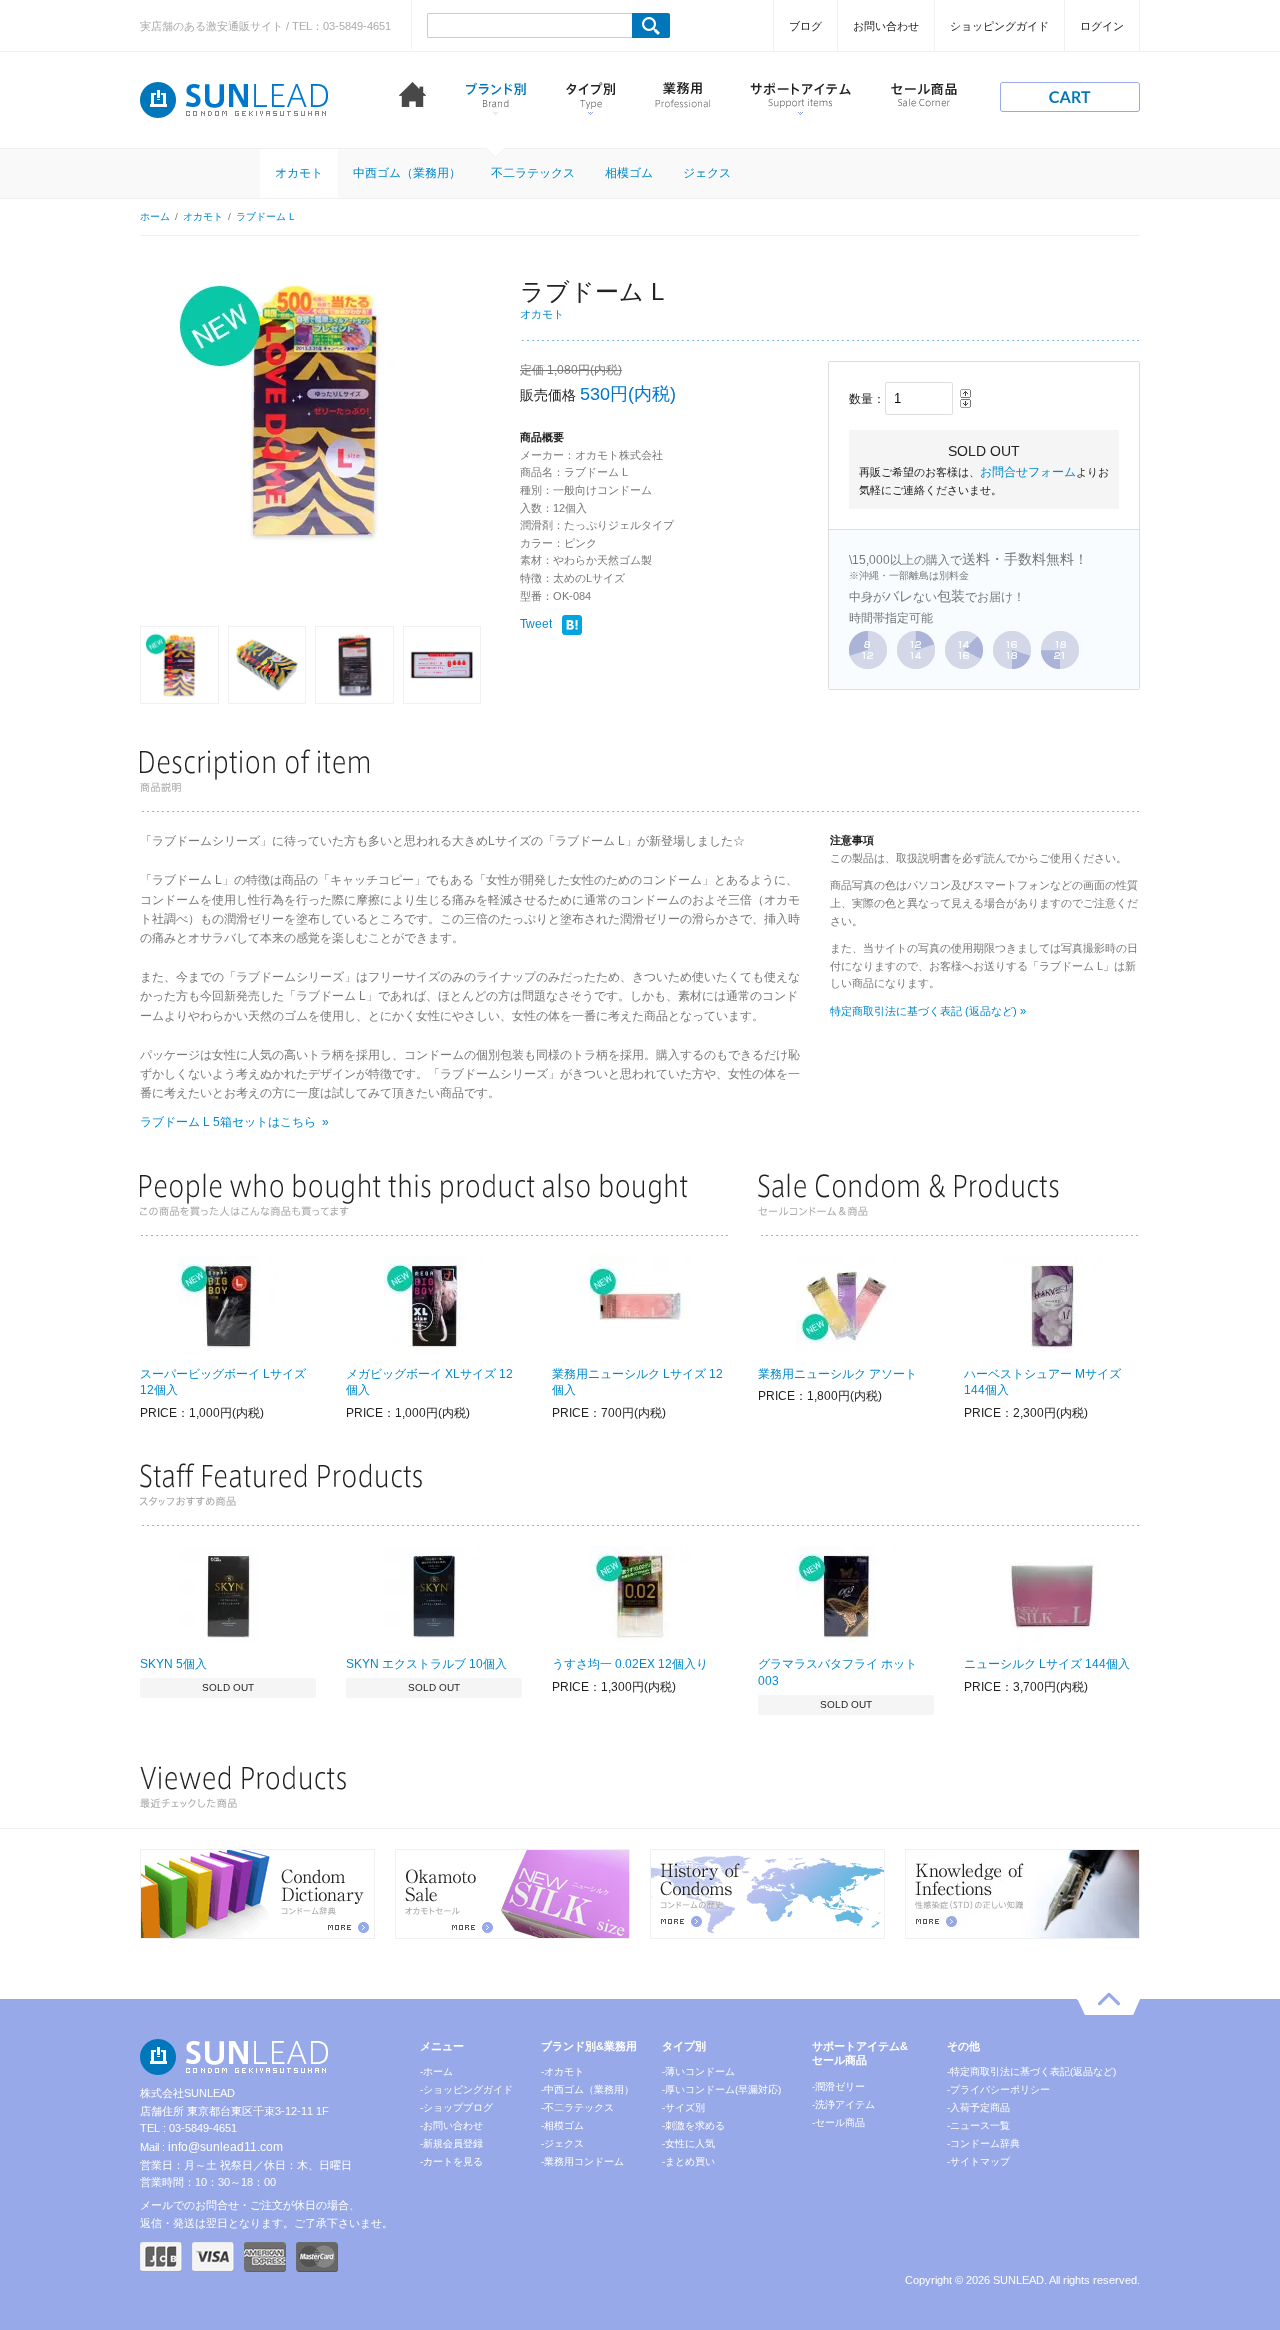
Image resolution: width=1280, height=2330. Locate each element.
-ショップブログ (456, 2107)
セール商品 (924, 98)
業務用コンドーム (682, 98)
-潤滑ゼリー (838, 2086)
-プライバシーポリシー (998, 2089)
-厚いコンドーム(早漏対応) (721, 2089)
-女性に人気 (688, 2143)
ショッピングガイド (999, 26)
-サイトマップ (978, 2161)
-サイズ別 (683, 2107)
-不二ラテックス (577, 2107)
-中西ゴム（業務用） (587, 2089)
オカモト (299, 173)
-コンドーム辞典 (983, 2143)
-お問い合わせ (451, 2125)
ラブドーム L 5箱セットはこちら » (234, 1122)
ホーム (412, 98)
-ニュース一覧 (978, 2125)
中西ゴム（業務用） (407, 173)
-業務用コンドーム (582, 2161)
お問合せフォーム (1028, 472)
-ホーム (436, 2071)
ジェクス (707, 173)
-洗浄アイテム (843, 2104)
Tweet (536, 624)
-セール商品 (838, 2122)
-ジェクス (562, 2143)
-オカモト (562, 2071)
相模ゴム (629, 173)
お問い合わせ (886, 26)
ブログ (805, 26)
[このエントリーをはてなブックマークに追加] (572, 625)
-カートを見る (451, 2161)
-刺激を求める (693, 2125)
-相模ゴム (562, 2125)
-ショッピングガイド (466, 2089)
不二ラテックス (533, 173)
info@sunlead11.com (225, 2147)
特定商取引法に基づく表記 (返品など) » (928, 1011)
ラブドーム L (265, 216)
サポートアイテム (800, 98)
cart (1070, 97)
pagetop (1108, 2003)
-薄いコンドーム (698, 2071)
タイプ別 (590, 98)
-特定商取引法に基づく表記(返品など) (1031, 2071)
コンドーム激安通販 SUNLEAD (234, 100)
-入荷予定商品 (978, 2107)
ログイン (1102, 26)
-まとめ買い (688, 2161)
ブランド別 (496, 98)
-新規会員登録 (451, 2143)
